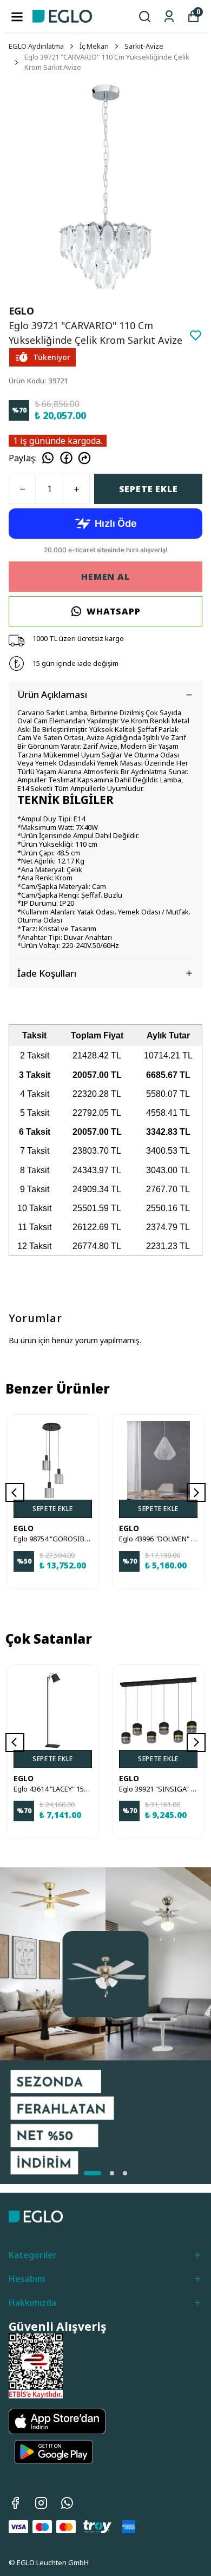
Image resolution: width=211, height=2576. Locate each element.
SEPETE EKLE (149, 489)
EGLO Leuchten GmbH (53, 2562)
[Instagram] (41, 2503)
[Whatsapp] (67, 2503)
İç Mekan (94, 46)
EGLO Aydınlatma (36, 46)
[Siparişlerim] (169, 17)
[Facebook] (15, 2503)
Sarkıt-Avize (144, 46)
